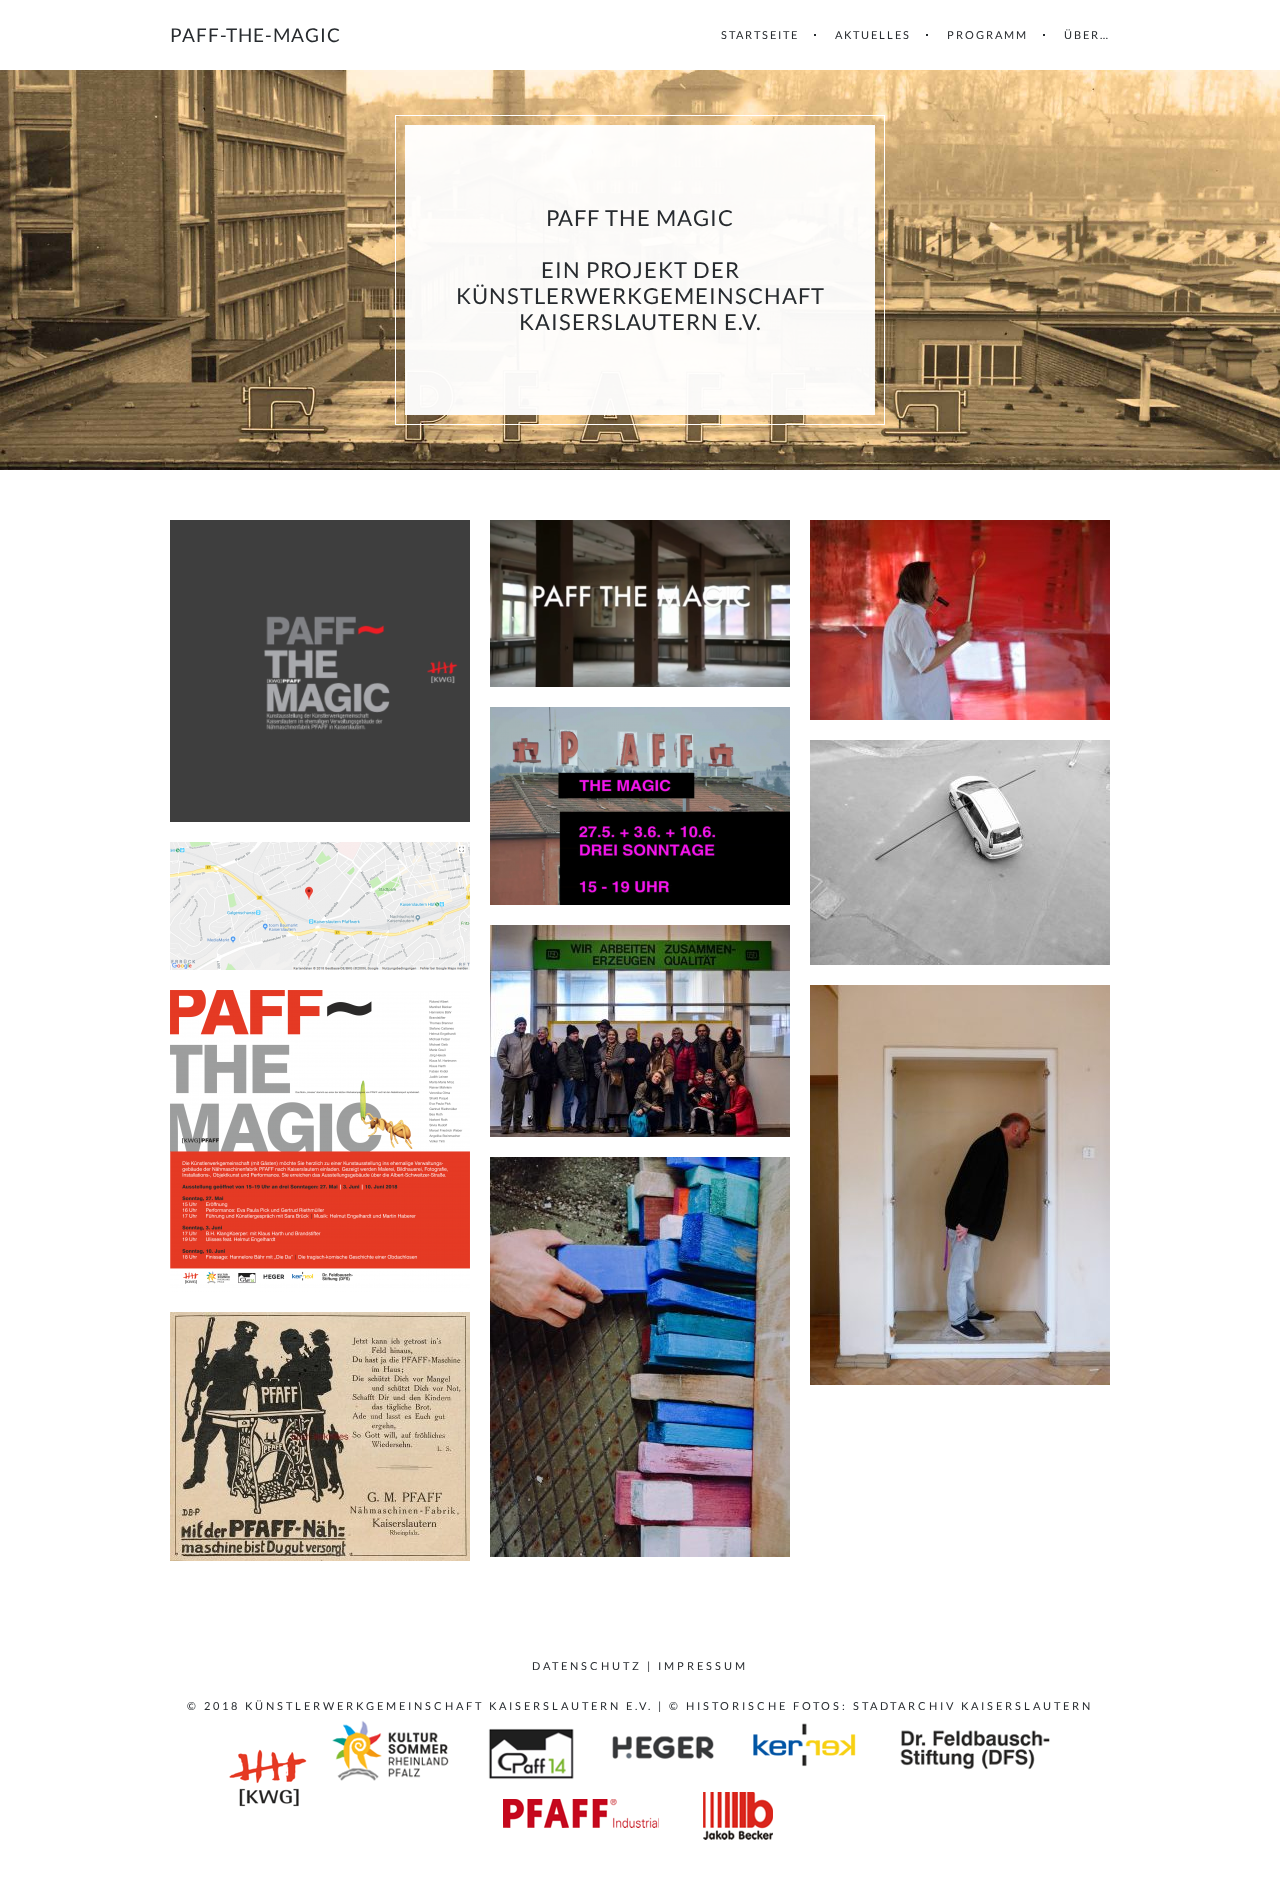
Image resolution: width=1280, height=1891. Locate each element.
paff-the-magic (255, 34)
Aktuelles (873, 34)
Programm (987, 34)
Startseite (760, 34)
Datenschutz (587, 1665)
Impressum (703, 1665)
